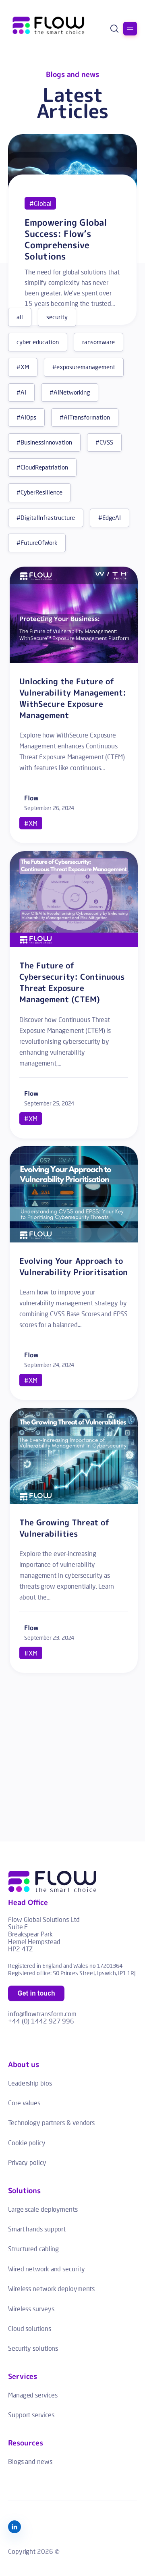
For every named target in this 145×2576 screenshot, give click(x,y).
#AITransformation (85, 417)
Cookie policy (27, 2143)
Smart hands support (37, 2229)
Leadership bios (30, 2083)
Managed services (33, 2395)
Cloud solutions (30, 2328)
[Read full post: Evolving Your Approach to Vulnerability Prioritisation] (74, 1240)
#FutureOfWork (37, 543)
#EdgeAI (110, 518)
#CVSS (104, 442)
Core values (24, 2103)
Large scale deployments (43, 2209)
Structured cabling (33, 2249)
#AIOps (26, 417)
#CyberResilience (39, 492)
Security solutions (33, 2348)
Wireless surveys (31, 2309)
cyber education (38, 342)
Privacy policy (27, 2162)
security (57, 317)
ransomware (98, 342)
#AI (21, 392)
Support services (31, 2415)
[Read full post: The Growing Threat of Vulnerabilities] (74, 1501)
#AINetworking (70, 392)
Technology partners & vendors (51, 2122)
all (20, 317)
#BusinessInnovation (44, 442)
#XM (23, 367)
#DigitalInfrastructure (46, 518)
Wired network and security (46, 2269)
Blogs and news (30, 2461)
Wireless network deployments (51, 2288)
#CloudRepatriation (42, 467)
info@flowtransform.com (42, 2014)
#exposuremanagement (84, 367)
